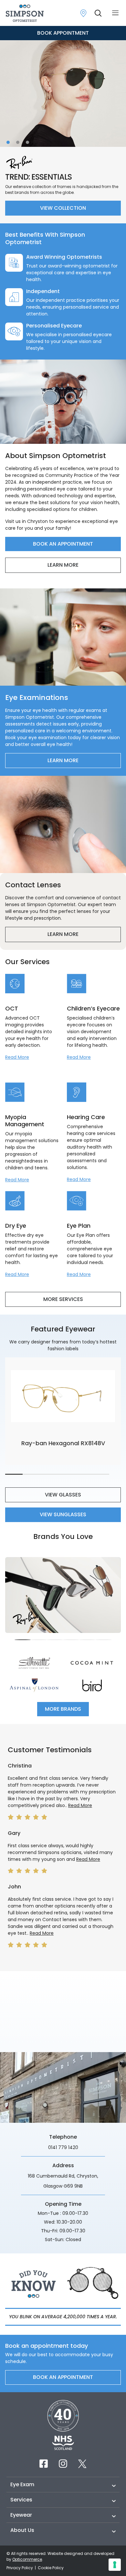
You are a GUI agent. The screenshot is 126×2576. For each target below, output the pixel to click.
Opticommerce (27, 2559)
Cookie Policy (51, 2568)
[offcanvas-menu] (115, 13)
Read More (17, 1057)
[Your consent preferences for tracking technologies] (115, 2565)
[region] (63, 1601)
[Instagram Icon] (63, 2464)
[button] (8, 142)
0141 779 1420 (63, 2147)
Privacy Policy (20, 2568)
